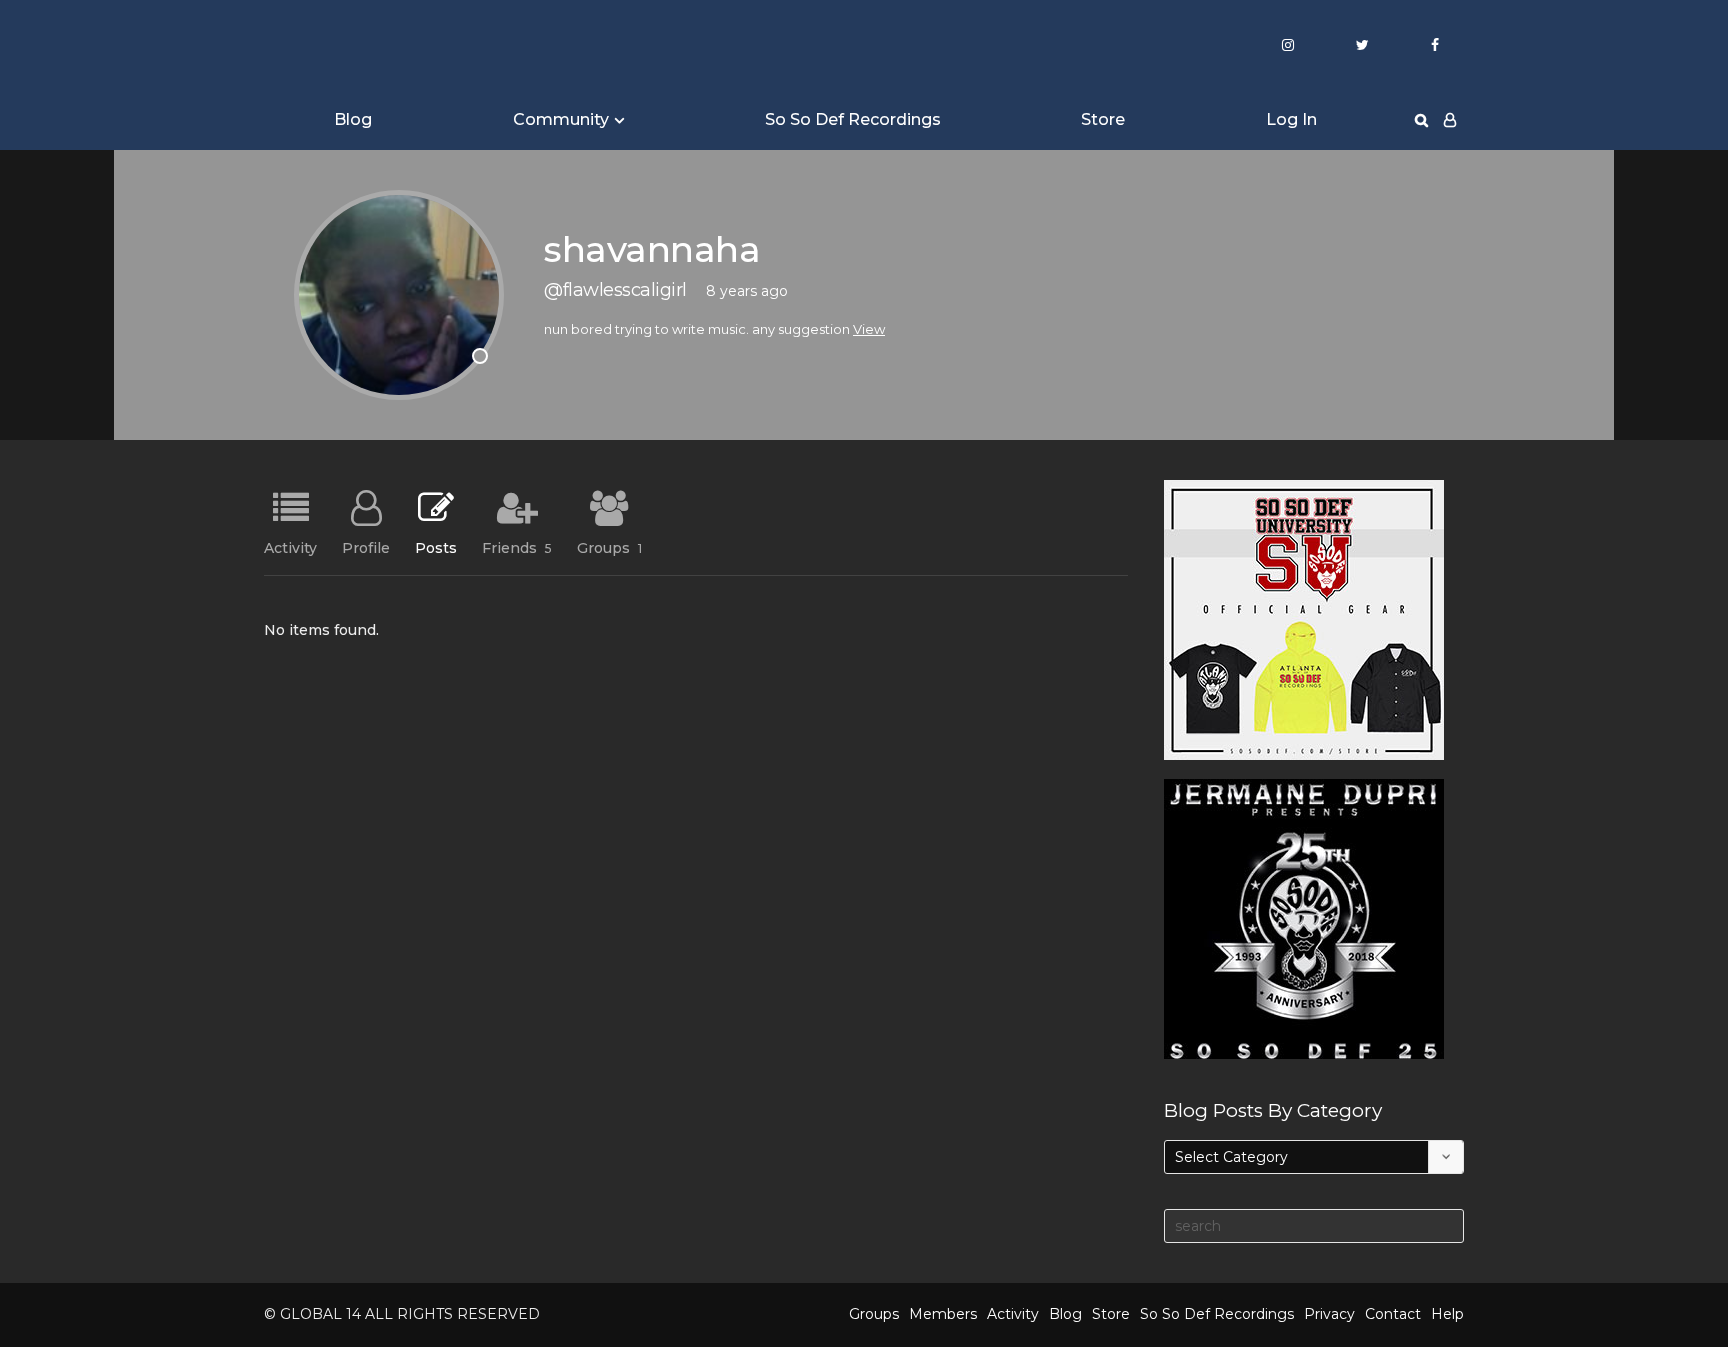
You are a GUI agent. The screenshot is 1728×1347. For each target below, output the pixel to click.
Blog (353, 119)
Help (1447, 1314)
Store (1103, 119)
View (869, 329)
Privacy (1329, 1314)
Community (561, 119)
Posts (436, 547)
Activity (290, 547)
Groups (609, 547)
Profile (366, 547)
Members (943, 1314)
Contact (1393, 1314)
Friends (517, 547)
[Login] (1450, 120)
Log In (1291, 119)
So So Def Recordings (853, 119)
